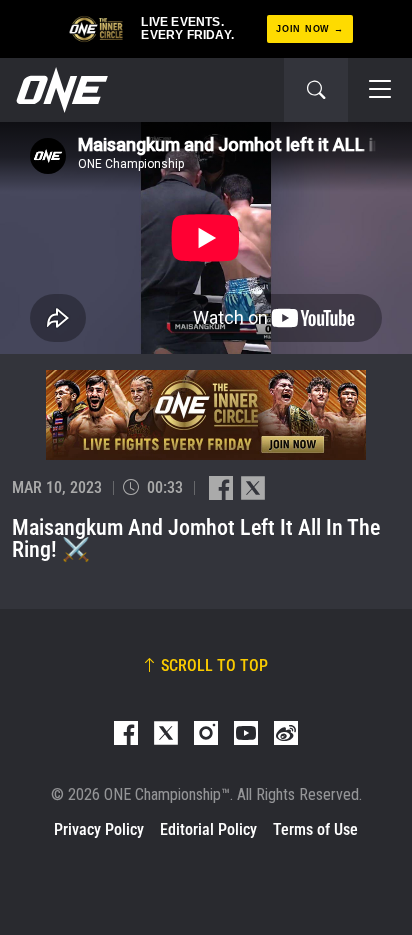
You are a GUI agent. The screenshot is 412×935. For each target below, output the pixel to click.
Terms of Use (315, 829)
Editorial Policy (208, 829)
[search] (316, 90)
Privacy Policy (99, 829)
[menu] (380, 90)
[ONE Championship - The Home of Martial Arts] (60, 90)
